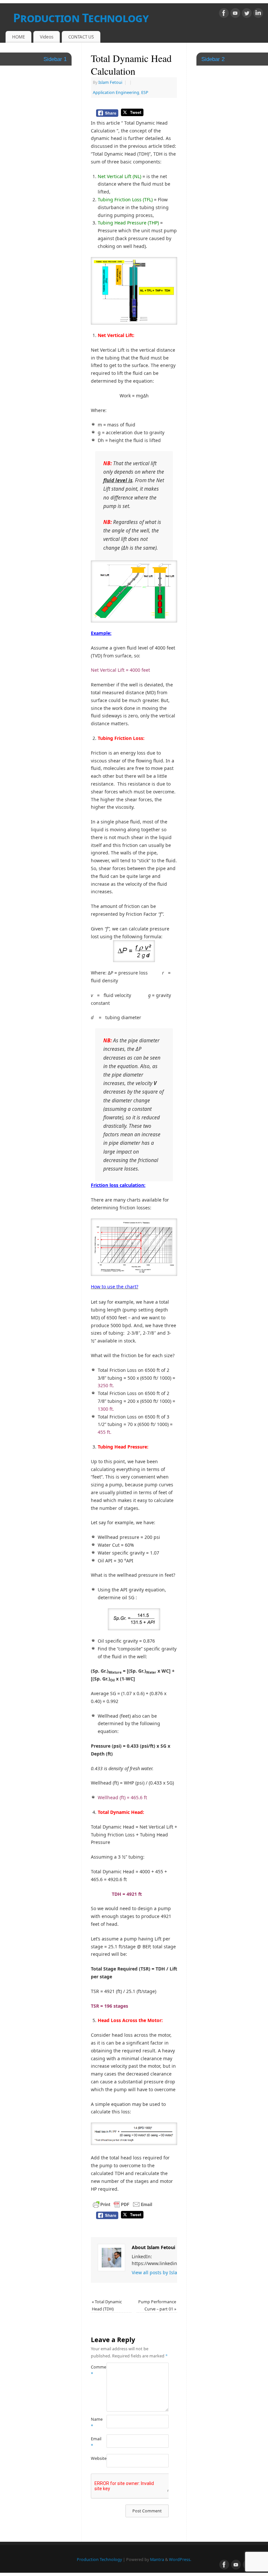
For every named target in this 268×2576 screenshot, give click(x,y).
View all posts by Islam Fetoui (167, 2272)
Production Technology (81, 18)
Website (95, 2458)
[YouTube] (235, 14)
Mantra (157, 2560)
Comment (95, 2370)
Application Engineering (116, 92)
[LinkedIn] (258, 14)
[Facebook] (224, 14)
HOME (18, 37)
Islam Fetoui (110, 82)
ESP (145, 92)
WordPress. (180, 2560)
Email (95, 2442)
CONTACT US (81, 37)
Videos (47, 37)
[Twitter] (247, 14)
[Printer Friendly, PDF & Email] (123, 2204)
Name (95, 2423)
